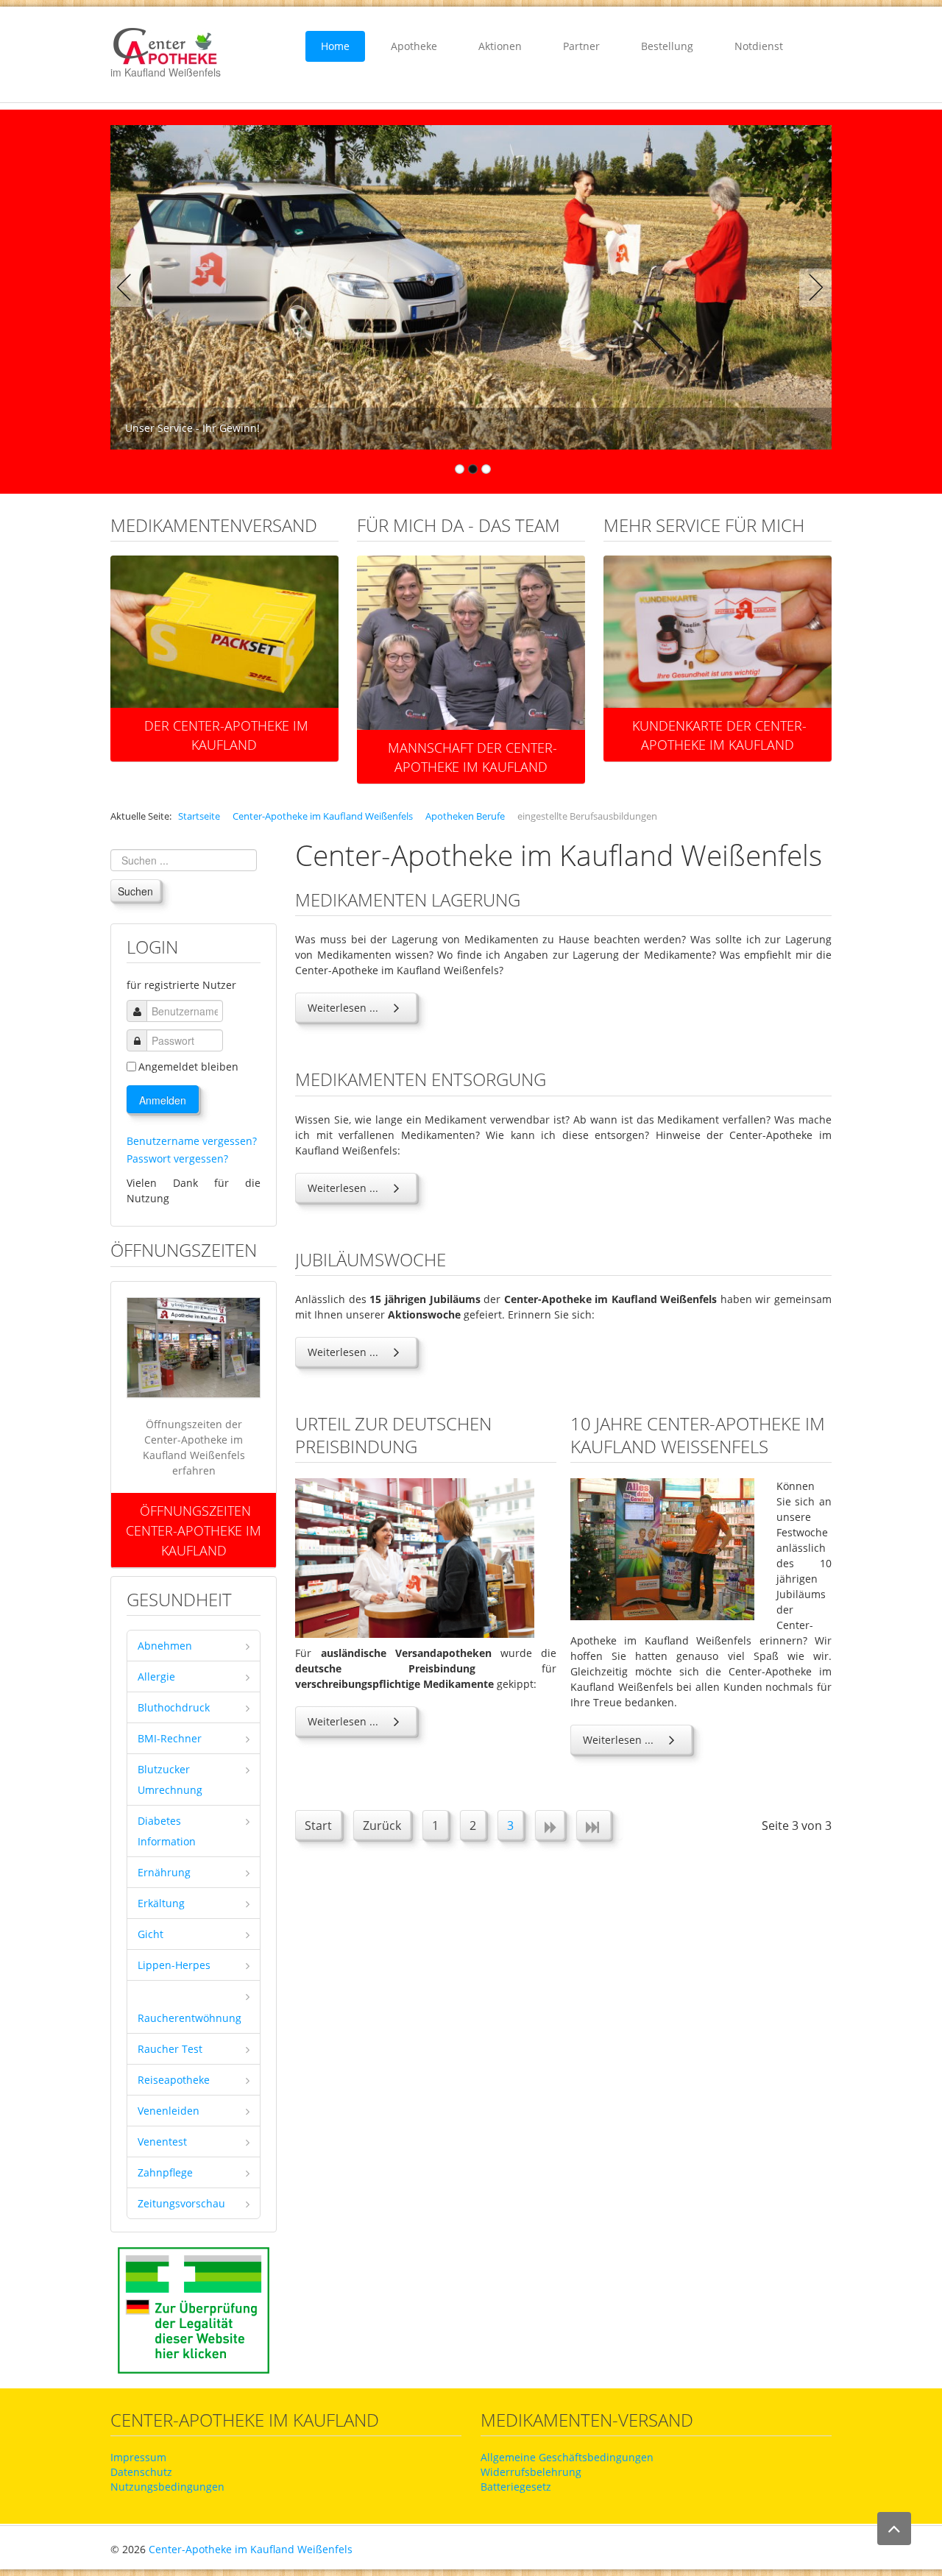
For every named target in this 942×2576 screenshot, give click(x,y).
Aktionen (500, 46)
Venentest (162, 2142)
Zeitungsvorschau (181, 2203)
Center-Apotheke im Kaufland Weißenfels (251, 2549)
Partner (581, 46)
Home (335, 46)
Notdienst (759, 46)
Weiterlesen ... (343, 1008)
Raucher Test (170, 2049)
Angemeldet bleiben (188, 1067)
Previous (130, 288)
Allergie (156, 1676)
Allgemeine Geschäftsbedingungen (567, 2457)
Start (318, 1825)
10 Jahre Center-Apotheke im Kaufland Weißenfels (698, 1435)
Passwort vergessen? (177, 1159)
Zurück (382, 1825)
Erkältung (161, 1903)
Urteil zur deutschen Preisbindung (393, 1435)
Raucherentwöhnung (190, 2018)
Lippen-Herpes (174, 1965)
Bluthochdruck (174, 1707)
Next (812, 288)
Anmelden (163, 1100)
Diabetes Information (167, 1831)
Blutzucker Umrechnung (170, 1780)
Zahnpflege (165, 2172)
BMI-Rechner (170, 1738)
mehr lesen (224, 648)
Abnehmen (165, 1646)
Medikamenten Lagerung (408, 900)
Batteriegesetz (516, 2487)
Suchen (135, 891)
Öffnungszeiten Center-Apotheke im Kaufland (194, 1530)
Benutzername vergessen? (192, 1141)
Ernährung (164, 1872)
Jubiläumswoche (371, 1259)
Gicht (150, 1934)
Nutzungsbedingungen (167, 2487)
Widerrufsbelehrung (531, 2472)
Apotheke (414, 46)
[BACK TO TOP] (894, 2529)
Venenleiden (169, 2111)
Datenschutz (141, 2472)
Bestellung (667, 46)
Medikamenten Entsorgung (421, 1079)
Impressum (138, 2457)
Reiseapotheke (174, 2080)
